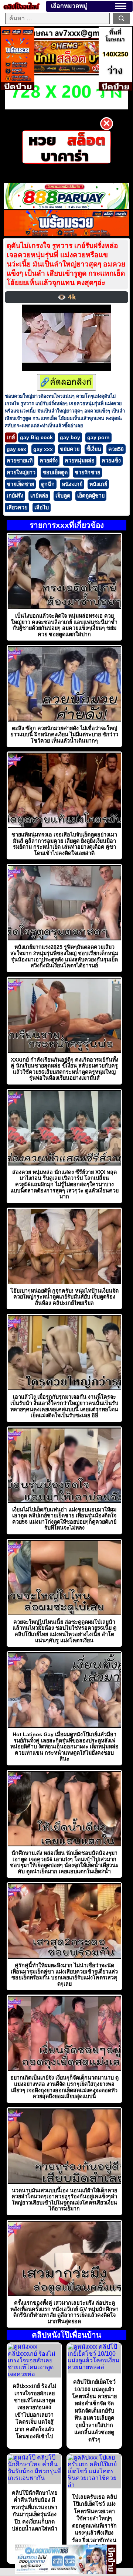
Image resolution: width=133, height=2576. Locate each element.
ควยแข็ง (111, 461)
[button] (121, 6)
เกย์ (11, 437)
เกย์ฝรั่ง (15, 496)
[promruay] (66, 234)
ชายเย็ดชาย (20, 484)
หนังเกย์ (98, 484)
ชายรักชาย (87, 472)
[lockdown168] (61, 2572)
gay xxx (43, 449)
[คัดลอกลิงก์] (66, 382)
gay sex (16, 449)
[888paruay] (66, 147)
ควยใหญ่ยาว (21, 472)
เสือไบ (42, 508)
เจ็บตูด (63, 496)
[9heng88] (67, 72)
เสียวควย (17, 508)
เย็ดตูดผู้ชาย (91, 496)
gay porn (98, 437)
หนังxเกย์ (72, 484)
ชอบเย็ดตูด (55, 472)
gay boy (70, 437)
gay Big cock (36, 437)
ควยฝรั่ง (49, 461)
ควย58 (116, 449)
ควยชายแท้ (20, 461)
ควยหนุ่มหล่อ (80, 461)
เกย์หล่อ (39, 496)
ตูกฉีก (48, 484)
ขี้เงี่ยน (94, 449)
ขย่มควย (70, 449)
